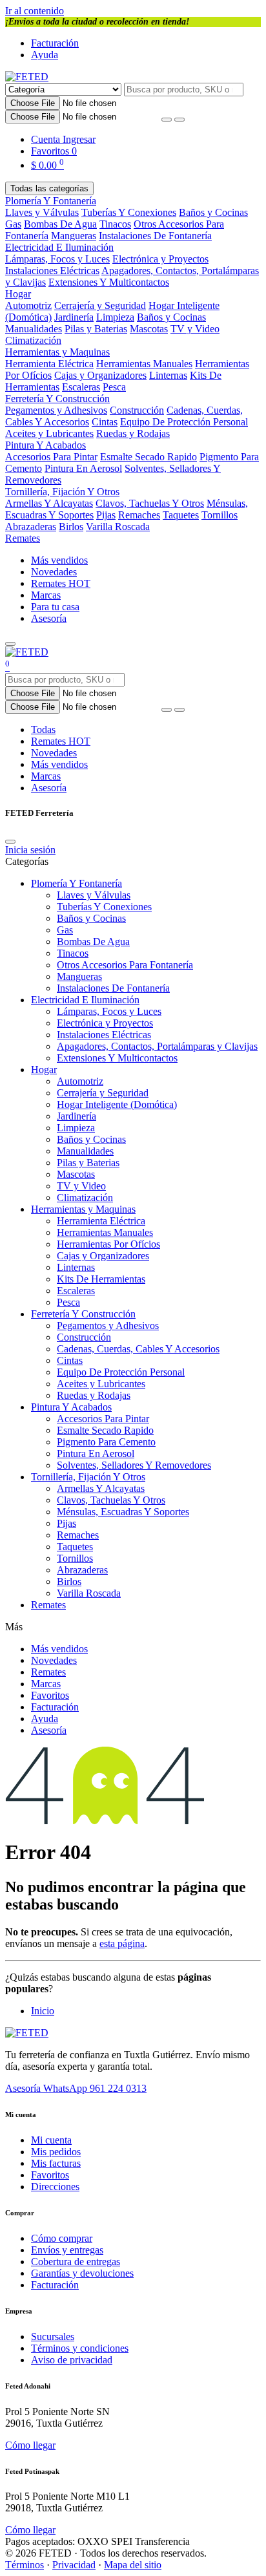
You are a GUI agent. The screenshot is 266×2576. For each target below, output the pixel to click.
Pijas (106, 515)
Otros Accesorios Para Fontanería (125, 965)
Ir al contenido (35, 11)
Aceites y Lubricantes (49, 433)
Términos (25, 2565)
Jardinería (74, 317)
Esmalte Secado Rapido (148, 457)
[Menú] (10, 644)
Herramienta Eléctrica (49, 364)
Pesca (114, 387)
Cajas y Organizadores (100, 375)
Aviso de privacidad (72, 2360)
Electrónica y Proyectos (160, 259)
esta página (122, 1943)
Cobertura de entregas (76, 2262)
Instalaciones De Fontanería (155, 236)
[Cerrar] (10, 842)
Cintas (105, 422)
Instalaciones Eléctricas (52, 271)
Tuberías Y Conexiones (129, 212)
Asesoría (49, 618)
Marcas (46, 595)
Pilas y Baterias (96, 329)
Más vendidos (59, 560)
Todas (43, 729)
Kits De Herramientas (101, 1279)
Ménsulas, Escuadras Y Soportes (123, 1512)
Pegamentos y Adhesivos (56, 410)
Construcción (137, 410)
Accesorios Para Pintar (51, 457)
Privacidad (74, 2565)
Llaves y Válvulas (42, 212)
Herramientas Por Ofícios (108, 1244)
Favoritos (50, 1695)
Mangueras (74, 236)
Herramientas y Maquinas (57, 352)
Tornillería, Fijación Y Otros (62, 492)
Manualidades (34, 329)
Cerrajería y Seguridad (100, 305)
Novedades (54, 572)
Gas (13, 224)
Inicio (43, 2011)
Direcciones (55, 2187)
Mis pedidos (56, 2152)
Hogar (18, 294)
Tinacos (115, 224)
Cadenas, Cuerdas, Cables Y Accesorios (138, 1349)
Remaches (139, 515)
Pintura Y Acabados (46, 445)
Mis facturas (56, 2163)
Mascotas (149, 329)
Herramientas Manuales (144, 364)
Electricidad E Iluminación (59, 247)
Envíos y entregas (67, 2250)
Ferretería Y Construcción (57, 399)
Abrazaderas (31, 527)
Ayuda (45, 55)
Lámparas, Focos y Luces (57, 259)
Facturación (55, 43)
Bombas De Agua (60, 224)
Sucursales (53, 2336)
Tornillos (220, 515)
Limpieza (115, 317)
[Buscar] (179, 120)
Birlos (71, 527)
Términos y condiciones (80, 2348)
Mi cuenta (51, 2140)
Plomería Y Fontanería (51, 201)
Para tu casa (55, 607)
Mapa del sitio (133, 2565)
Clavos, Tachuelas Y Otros (150, 503)
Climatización (33, 340)
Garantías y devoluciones (82, 2273)
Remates (23, 538)
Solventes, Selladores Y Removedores (134, 1465)
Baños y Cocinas (213, 212)
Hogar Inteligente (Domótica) (117, 1104)
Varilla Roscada (118, 527)
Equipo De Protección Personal (184, 422)
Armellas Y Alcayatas (49, 503)
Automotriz (28, 305)
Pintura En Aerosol (83, 468)
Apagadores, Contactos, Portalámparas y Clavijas (157, 1046)
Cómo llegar (30, 2445)
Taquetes (181, 515)
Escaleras (81, 387)
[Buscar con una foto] (167, 120)
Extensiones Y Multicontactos (109, 282)
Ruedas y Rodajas (133, 433)
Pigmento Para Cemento (106, 1442)
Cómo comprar (62, 2238)
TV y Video (195, 329)
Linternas (168, 375)
